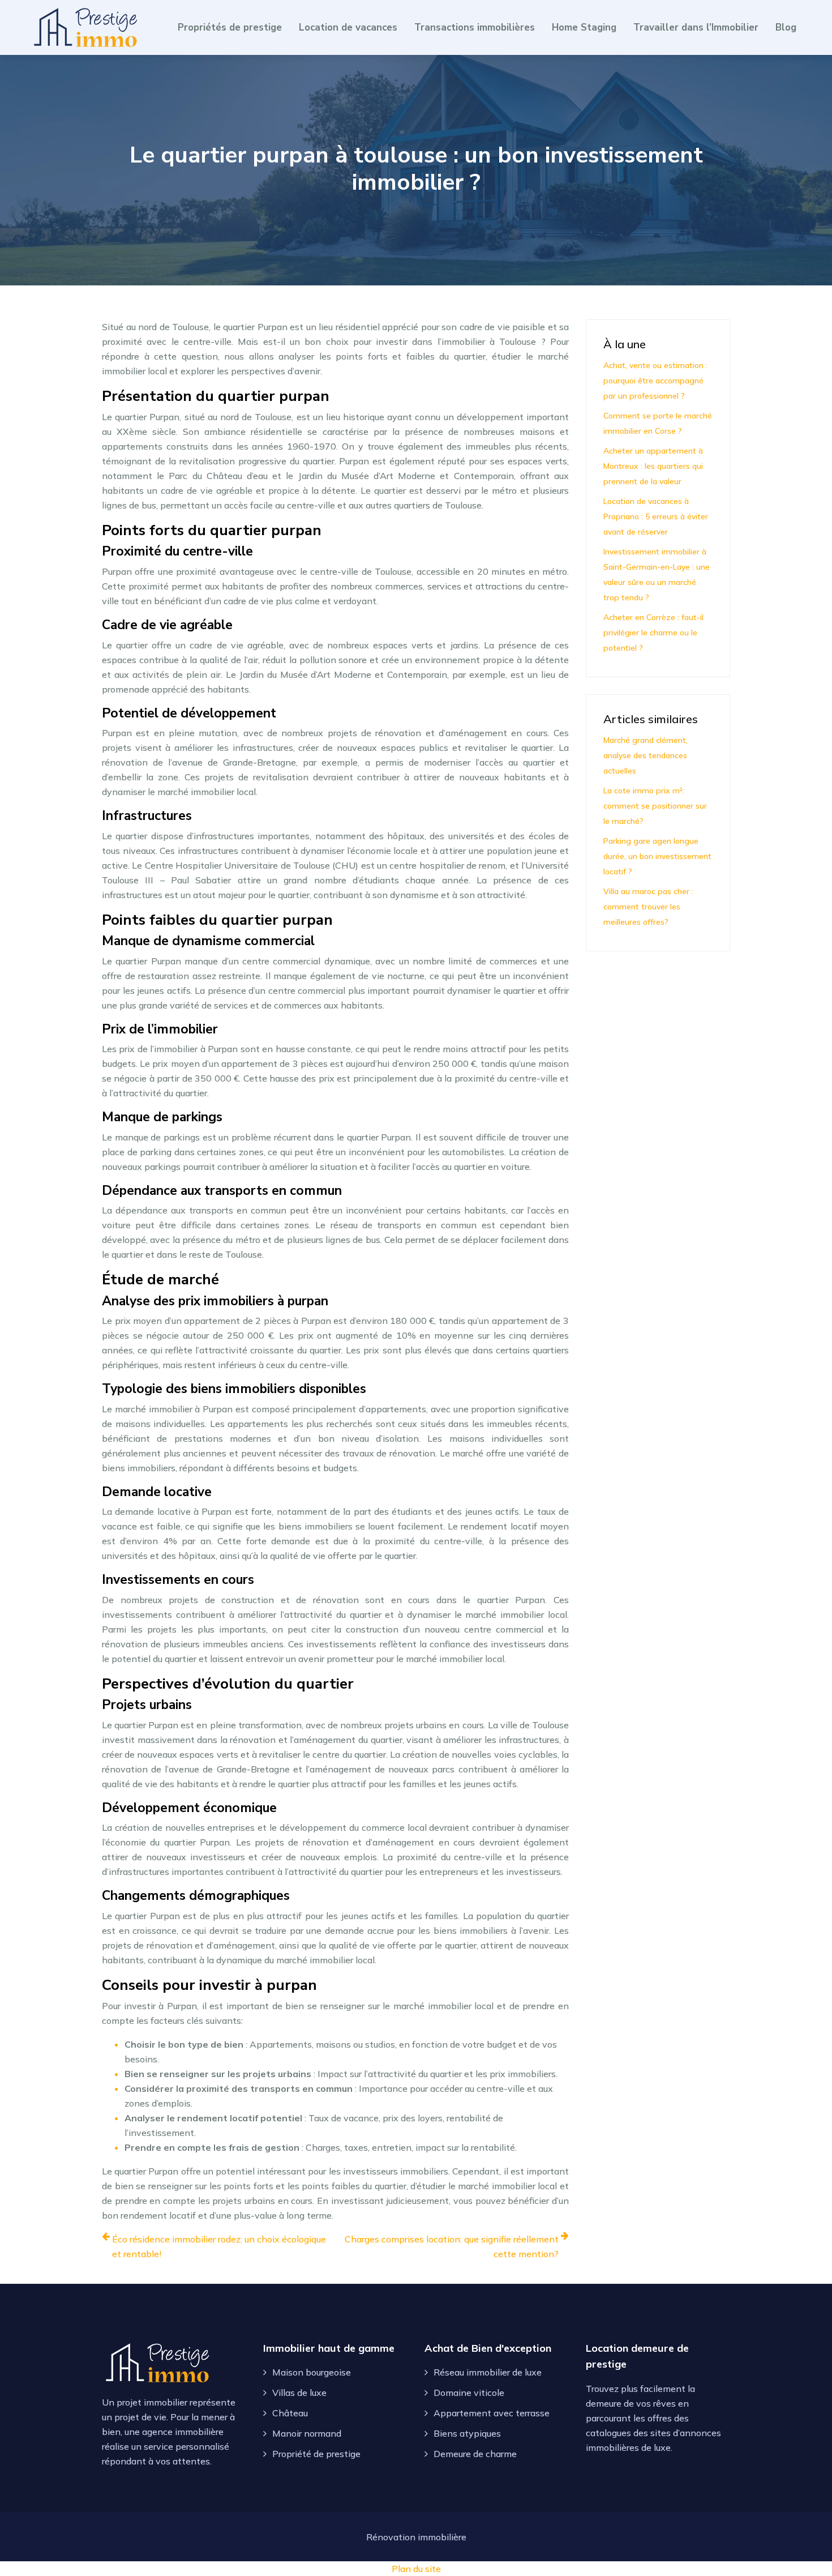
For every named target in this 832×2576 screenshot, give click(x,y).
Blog (786, 27)
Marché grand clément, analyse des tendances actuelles (646, 755)
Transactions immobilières (475, 27)
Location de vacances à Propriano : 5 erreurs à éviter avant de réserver (656, 516)
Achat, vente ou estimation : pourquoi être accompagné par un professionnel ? (655, 381)
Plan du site (416, 2569)
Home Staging (584, 27)
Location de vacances (348, 27)
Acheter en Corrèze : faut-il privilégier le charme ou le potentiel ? (653, 633)
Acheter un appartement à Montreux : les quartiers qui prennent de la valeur (653, 466)
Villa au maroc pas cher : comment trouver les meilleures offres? (648, 907)
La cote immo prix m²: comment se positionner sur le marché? (655, 806)
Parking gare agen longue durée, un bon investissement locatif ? (657, 856)
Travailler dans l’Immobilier (696, 27)
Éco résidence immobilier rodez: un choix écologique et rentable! (219, 2246)
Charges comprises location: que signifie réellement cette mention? (452, 2246)
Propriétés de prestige (230, 27)
